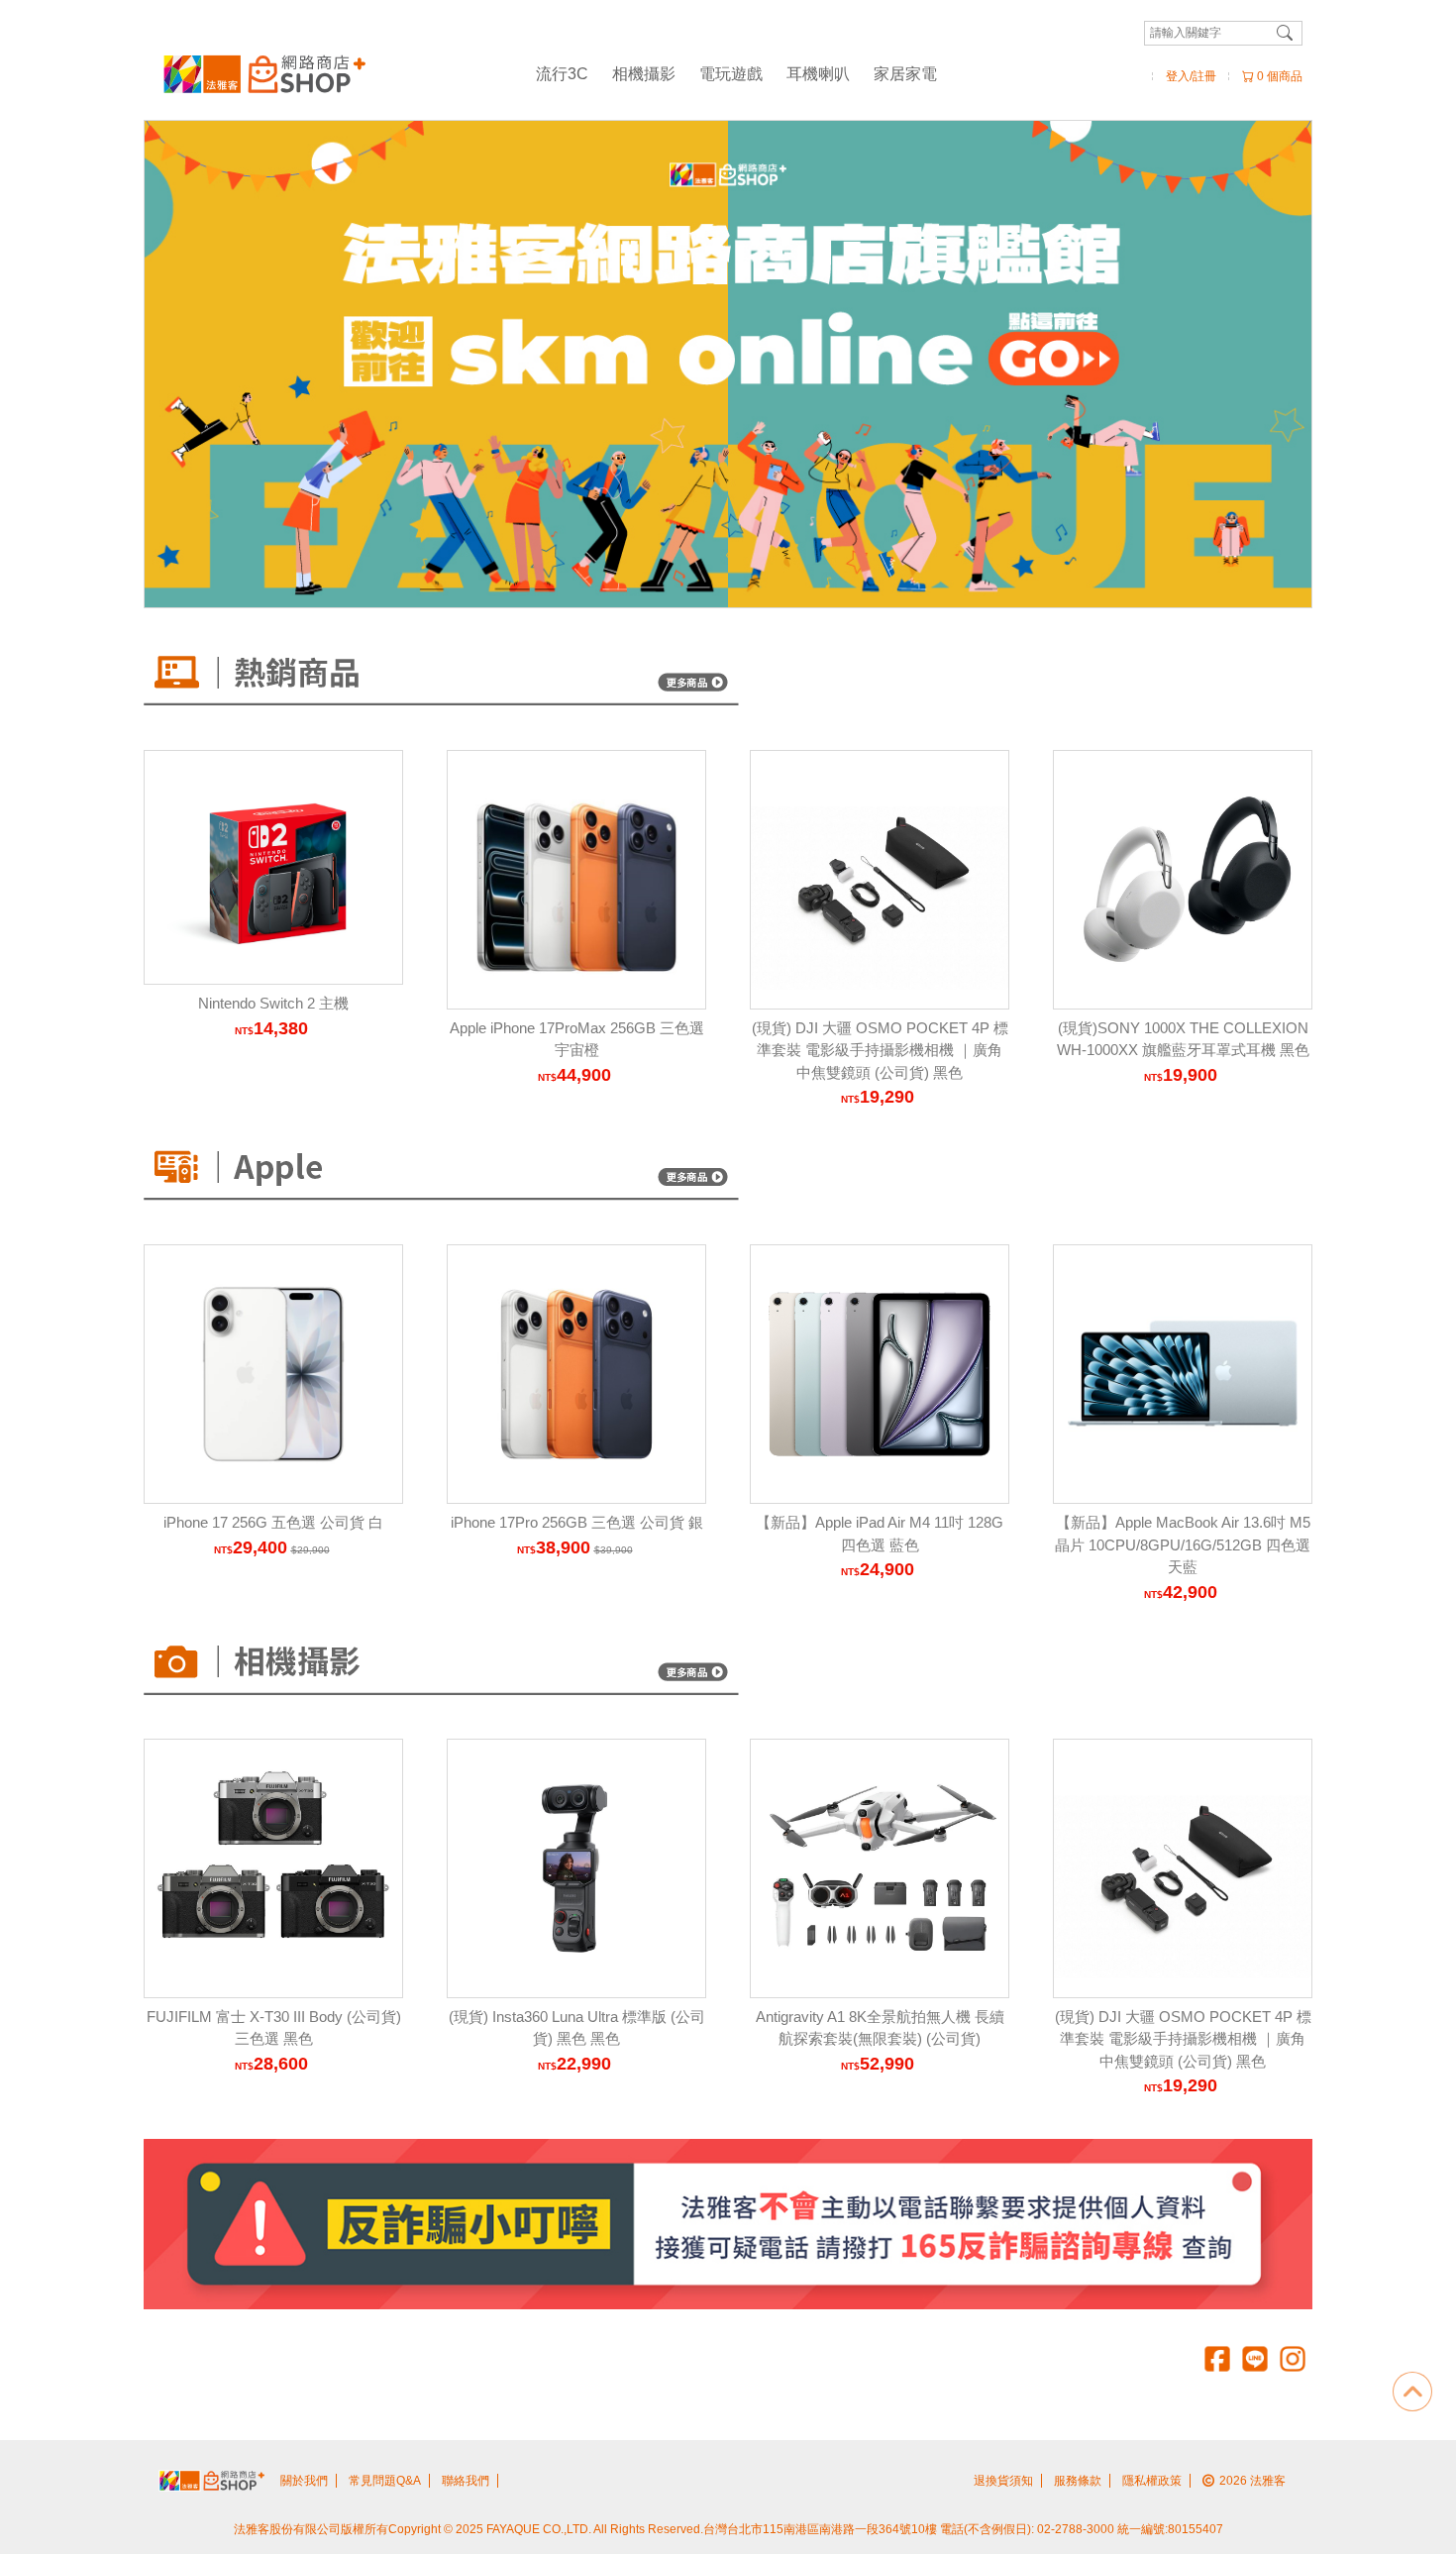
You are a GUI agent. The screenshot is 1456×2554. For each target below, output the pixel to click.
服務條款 (1078, 2481)
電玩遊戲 (731, 74)
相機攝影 (644, 74)
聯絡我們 (466, 2481)
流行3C (562, 74)
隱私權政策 (1152, 2481)
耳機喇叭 (818, 74)
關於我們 (304, 2481)
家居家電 (905, 74)
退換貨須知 (1003, 2481)
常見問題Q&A (385, 2481)
